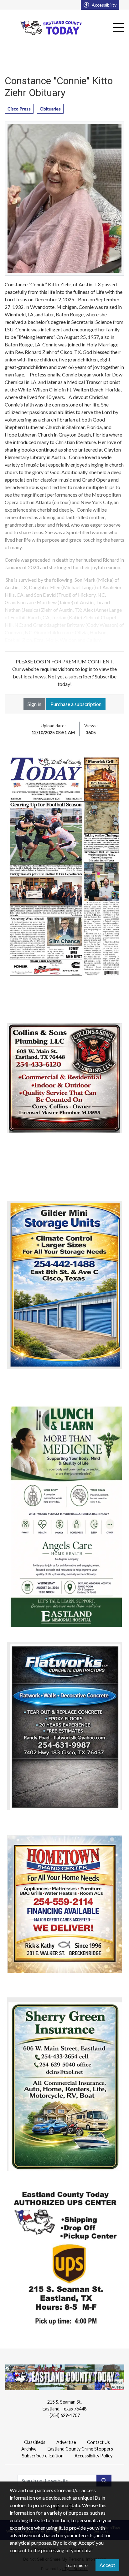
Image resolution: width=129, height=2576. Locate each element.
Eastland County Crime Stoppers (80, 2449)
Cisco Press (19, 109)
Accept (107, 2565)
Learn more (77, 2565)
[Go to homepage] (52, 28)
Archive (29, 2449)
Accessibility (104, 5)
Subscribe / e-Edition (43, 2456)
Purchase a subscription (76, 704)
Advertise (66, 2442)
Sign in (34, 704)
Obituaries (50, 109)
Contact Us (98, 2442)
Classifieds (35, 2442)
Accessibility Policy (93, 2456)
